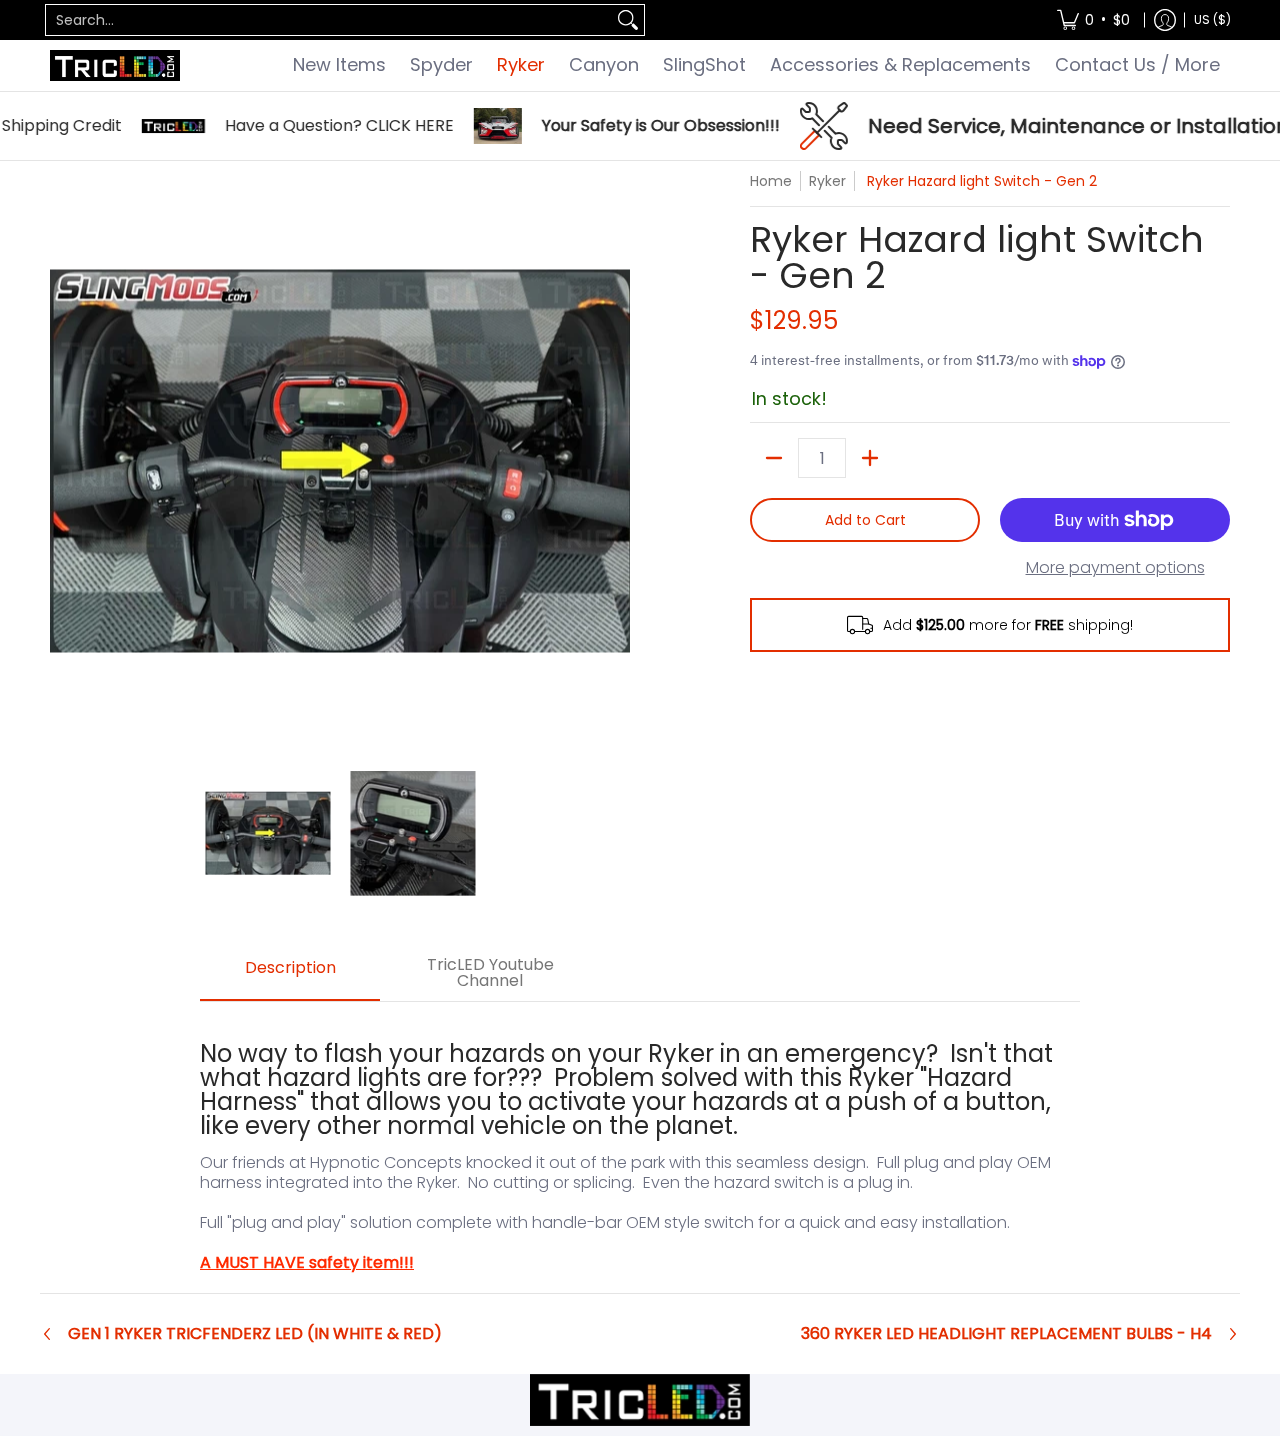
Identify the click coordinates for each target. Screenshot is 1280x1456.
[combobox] (329, 20)
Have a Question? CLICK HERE (308, 126)
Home (771, 181)
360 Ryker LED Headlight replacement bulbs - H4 (1006, 1334)
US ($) (1212, 19)
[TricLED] (115, 65)
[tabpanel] (640, 1147)
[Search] (628, 20)
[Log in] (1165, 20)
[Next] (616, 461)
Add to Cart (865, 520)
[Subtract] (774, 458)
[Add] (870, 458)
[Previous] (64, 461)
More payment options (1115, 568)
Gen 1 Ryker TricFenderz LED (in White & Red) (255, 1334)
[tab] (290, 974)
